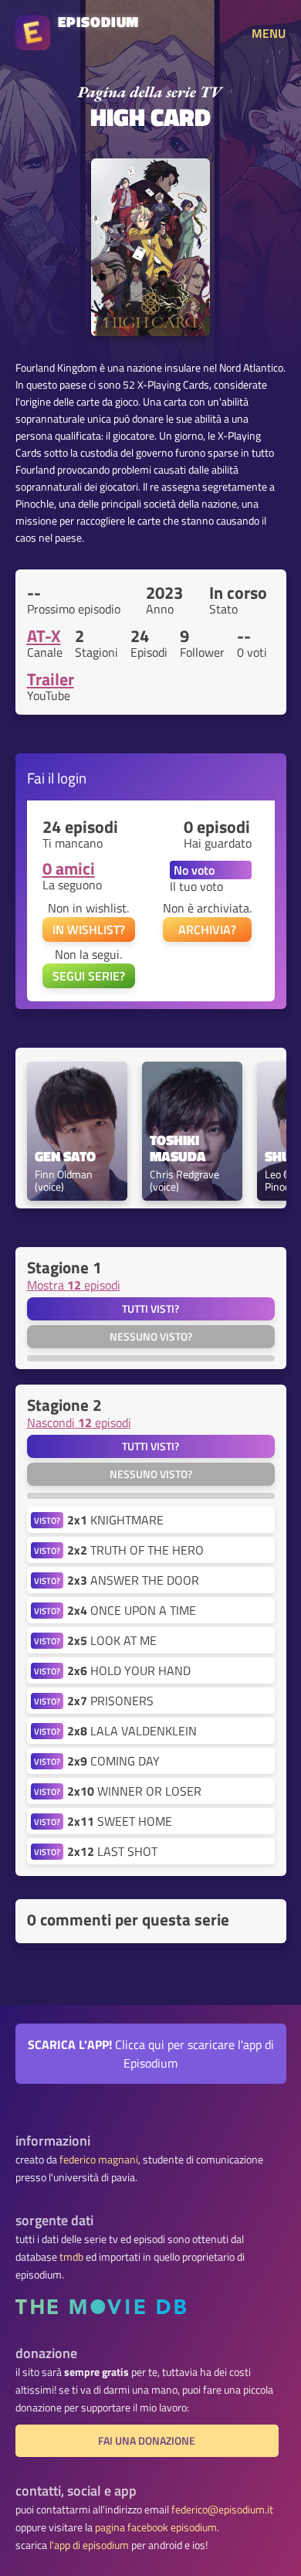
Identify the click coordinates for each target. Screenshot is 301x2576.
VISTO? (47, 1520)
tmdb (71, 2257)
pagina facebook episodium (156, 2527)
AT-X (44, 636)
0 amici (69, 868)
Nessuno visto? (151, 1337)
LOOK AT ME (112, 1640)
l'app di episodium (89, 2545)
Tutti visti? (150, 1309)
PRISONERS (110, 1701)
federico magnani (99, 2160)
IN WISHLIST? (89, 929)
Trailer (51, 679)
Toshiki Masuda (178, 1149)
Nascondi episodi (79, 1422)
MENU (269, 33)
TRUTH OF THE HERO (135, 1550)
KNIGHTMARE (115, 1520)
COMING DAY (113, 1761)
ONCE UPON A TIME (132, 1610)
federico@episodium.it (222, 2510)
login (72, 778)
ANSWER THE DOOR (133, 1580)
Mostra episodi (74, 1285)
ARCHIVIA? (207, 929)
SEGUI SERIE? (89, 976)
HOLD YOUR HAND (129, 1670)
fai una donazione (147, 2441)
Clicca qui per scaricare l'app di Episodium (151, 2054)
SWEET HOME (120, 1821)
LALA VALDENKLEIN (132, 1731)
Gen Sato (65, 1157)
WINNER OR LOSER (134, 1791)
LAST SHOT (112, 1851)
